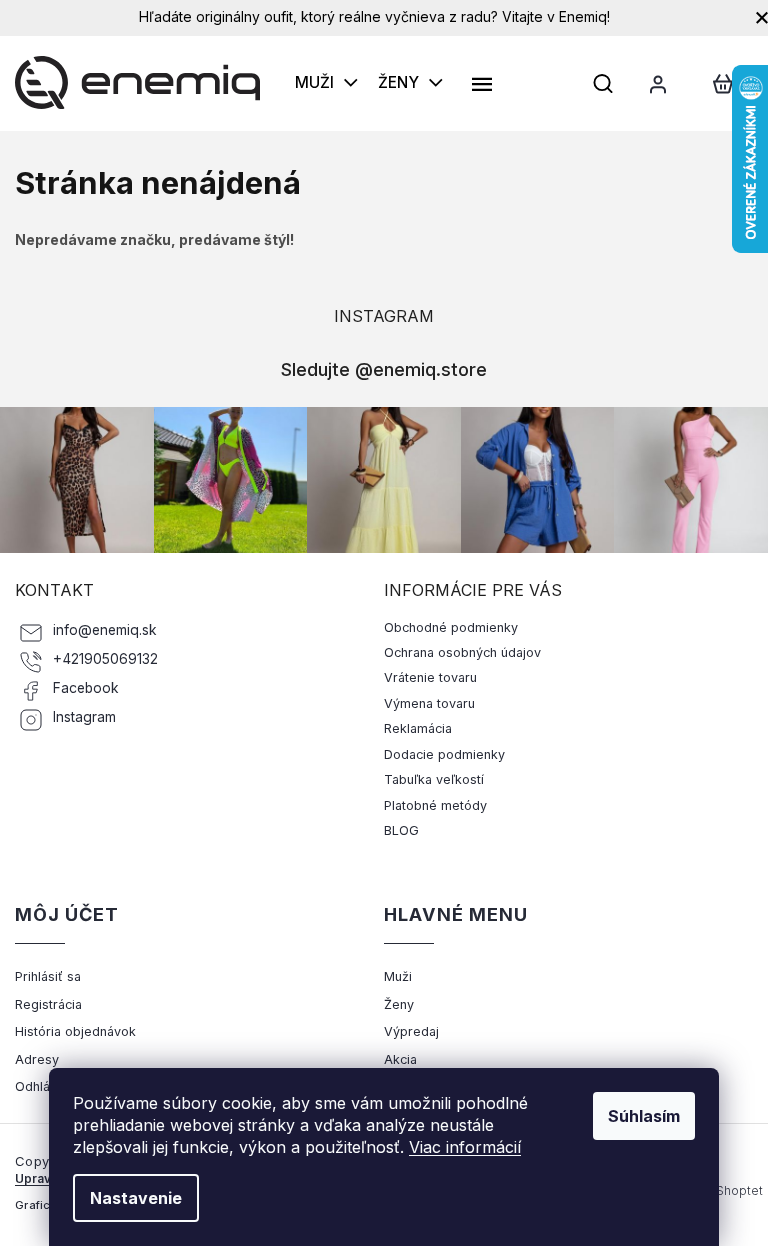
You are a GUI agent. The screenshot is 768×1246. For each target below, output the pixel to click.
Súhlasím (644, 1116)
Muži (398, 976)
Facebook (86, 688)
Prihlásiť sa (48, 976)
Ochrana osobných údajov (462, 652)
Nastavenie (136, 1198)
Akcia (400, 1059)
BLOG (401, 830)
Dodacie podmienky (444, 754)
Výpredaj (411, 1031)
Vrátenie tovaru (430, 677)
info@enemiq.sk (105, 630)
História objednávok (75, 1031)
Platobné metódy (435, 805)
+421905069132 (105, 659)
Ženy (399, 1004)
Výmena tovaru (429, 703)
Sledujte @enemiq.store (384, 369)
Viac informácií (465, 1147)
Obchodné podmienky (451, 627)
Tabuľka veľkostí (434, 779)
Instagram (84, 717)
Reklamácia (418, 728)
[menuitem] (326, 83)
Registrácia (48, 1004)
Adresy (37, 1059)
